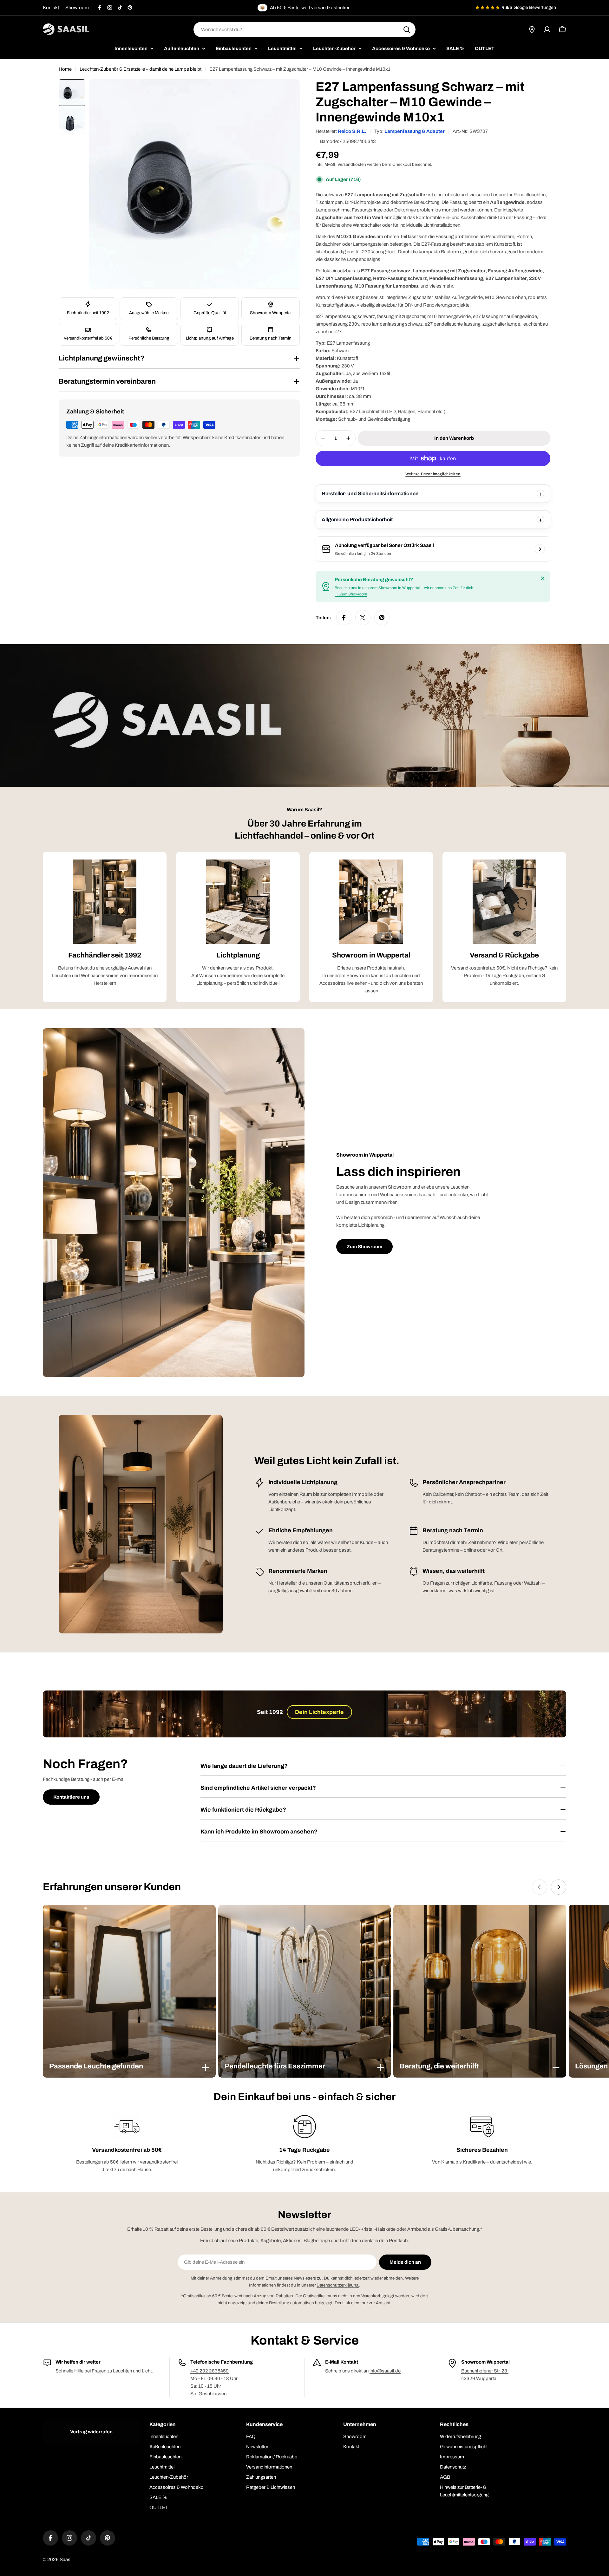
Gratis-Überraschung (457, 2229)
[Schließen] (543, 578)
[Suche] (407, 29)
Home (65, 69)
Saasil (66, 2560)
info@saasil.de (385, 2371)
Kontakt (51, 8)
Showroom (77, 8)
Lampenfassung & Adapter (415, 131)
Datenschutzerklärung (338, 2285)
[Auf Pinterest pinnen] (382, 618)
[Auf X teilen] (363, 618)
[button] (129, 2066)
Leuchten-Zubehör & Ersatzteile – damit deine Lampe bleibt (141, 69)
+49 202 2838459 (210, 2371)
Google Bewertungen (535, 7)
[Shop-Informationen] (540, 549)
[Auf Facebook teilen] (344, 618)
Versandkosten (352, 164)
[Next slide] (559, 1887)
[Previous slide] (540, 1887)
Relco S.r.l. (352, 131)
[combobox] (304, 29)
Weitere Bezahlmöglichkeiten (433, 474)
